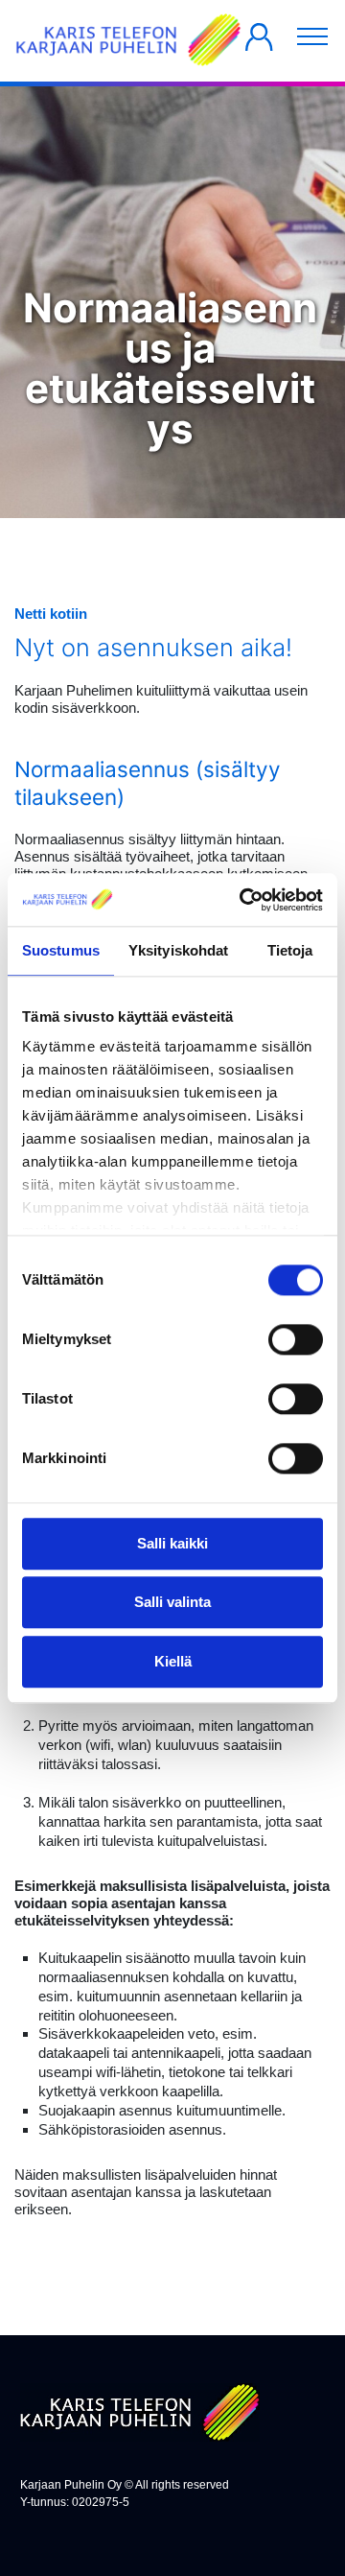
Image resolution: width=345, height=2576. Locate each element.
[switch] (296, 1339)
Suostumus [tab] (61, 950)
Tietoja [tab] (290, 950)
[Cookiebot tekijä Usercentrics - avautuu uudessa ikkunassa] (243, 900)
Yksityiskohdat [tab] (178, 950)
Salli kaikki (172, 1543)
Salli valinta (172, 1603)
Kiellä (173, 1661)
